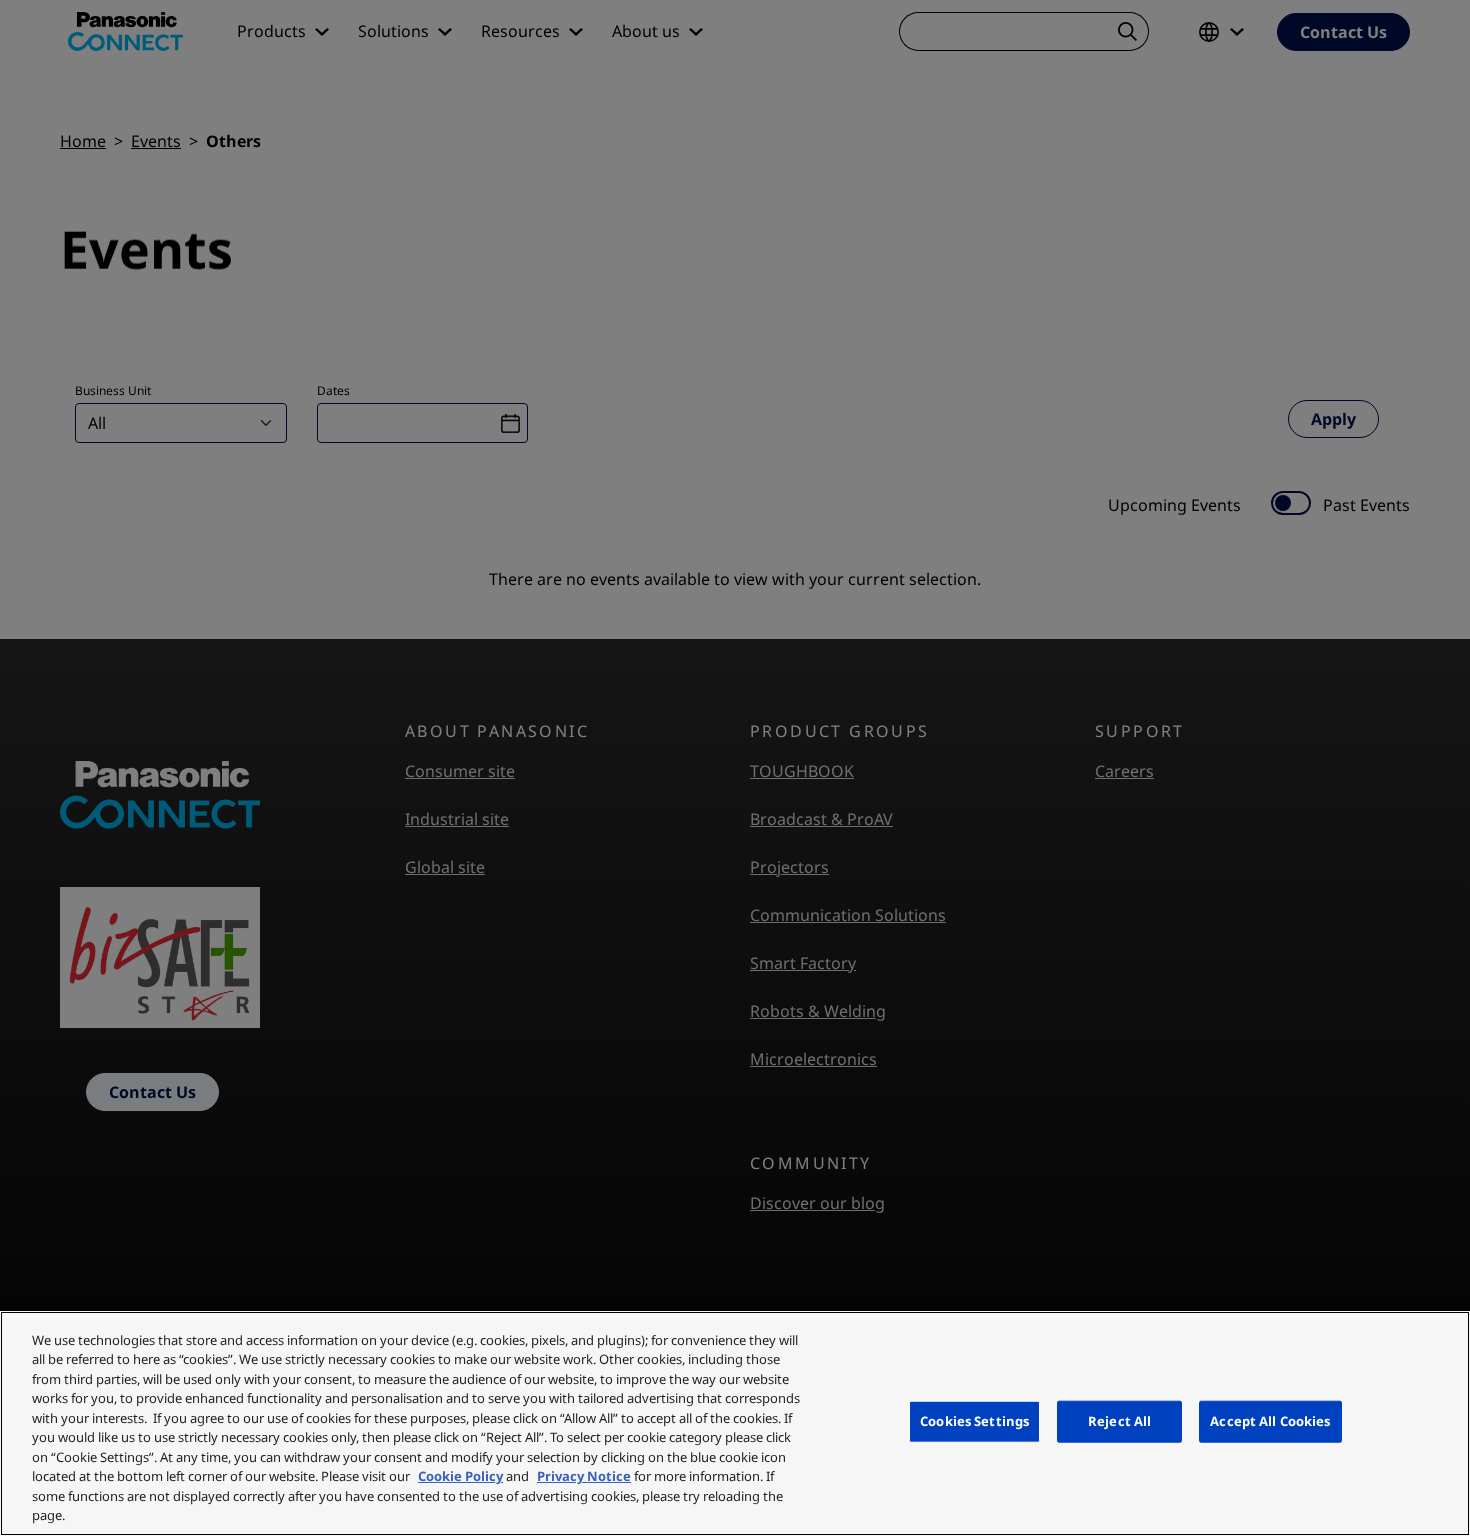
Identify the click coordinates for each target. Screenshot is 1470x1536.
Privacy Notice (584, 1476)
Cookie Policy (460, 1476)
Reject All (1119, 1421)
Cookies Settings (974, 1421)
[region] (735, 1423)
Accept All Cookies (1270, 1421)
